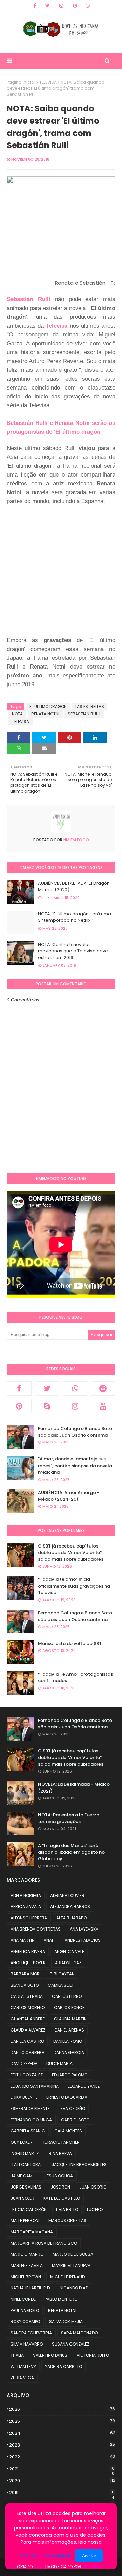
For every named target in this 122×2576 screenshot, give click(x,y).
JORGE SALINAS (26, 2187)
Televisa (57, 326)
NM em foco (76, 840)
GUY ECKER (22, 2142)
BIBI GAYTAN (62, 1974)
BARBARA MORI (26, 1974)
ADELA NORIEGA (26, 1895)
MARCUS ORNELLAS (67, 2221)
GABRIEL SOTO (75, 2120)
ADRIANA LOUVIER (67, 1895)
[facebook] (35, 6)
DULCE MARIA (59, 2064)
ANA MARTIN (23, 1940)
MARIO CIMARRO (27, 2254)
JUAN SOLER (22, 2198)
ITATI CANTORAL (26, 2165)
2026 (62, 2409)
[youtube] (103, 1406)
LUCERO (95, 2209)
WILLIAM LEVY (23, 2366)
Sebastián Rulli (29, 299)
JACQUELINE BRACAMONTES (79, 2165)
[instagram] (61, 6)
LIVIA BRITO (67, 2209)
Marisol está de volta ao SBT (70, 1644)
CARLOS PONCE (69, 2008)
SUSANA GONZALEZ (71, 2344)
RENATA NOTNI (45, 714)
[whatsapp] (88, 6)
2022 (62, 2457)
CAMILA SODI (60, 1985)
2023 (62, 2445)
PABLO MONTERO (61, 2299)
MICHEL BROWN (26, 2277)
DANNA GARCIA (69, 2052)
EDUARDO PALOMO (70, 2075)
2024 (62, 2433)
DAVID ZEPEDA (24, 2064)
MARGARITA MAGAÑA (32, 2232)
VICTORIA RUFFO (93, 2355)
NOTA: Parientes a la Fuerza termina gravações (69, 1818)
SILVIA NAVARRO (27, 2344)
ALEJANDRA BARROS (70, 1907)
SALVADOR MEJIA (66, 2322)
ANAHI (50, 1940)
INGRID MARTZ (25, 2153)
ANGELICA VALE (69, 1951)
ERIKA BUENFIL (24, 2097)
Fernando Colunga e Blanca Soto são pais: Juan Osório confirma (75, 1432)
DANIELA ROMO (68, 2041)
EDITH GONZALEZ (27, 2075)
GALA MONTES (68, 2131)
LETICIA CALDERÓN (29, 2209)
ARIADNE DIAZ (68, 1963)
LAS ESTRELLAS (90, 706)
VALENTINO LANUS (50, 2355)
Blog (39, 2567)
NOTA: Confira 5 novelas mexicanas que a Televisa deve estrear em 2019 (73, 951)
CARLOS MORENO (28, 2008)
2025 (62, 2421)
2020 (62, 2481)
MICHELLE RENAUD (67, 2277)
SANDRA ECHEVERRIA (31, 2333)
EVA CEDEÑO (73, 2108)
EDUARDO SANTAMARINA (35, 2086)
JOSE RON (60, 2187)
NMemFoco (94, 2567)
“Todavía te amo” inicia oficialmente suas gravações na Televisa (74, 1586)
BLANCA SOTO (25, 1985)
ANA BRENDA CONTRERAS (36, 1929)
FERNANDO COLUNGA (31, 2120)
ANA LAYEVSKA (84, 1929)
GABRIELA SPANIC (28, 2131)
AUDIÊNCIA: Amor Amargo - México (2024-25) (69, 1496)
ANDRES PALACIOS (83, 1940)
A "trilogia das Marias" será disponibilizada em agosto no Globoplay (71, 1852)
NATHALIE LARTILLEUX (30, 2288)
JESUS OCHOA (59, 2176)
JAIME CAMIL (23, 2176)
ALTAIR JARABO (72, 1918)
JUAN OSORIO (93, 2187)
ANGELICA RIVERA (28, 1951)
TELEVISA (48, 82)
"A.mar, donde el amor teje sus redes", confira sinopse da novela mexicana (75, 1466)
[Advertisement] (61, 574)
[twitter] (48, 6)
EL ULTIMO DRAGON (48, 706)
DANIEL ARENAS (69, 2030)
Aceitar (89, 2556)
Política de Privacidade (45, 2556)
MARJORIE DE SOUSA (73, 2254)
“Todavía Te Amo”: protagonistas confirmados (75, 1678)
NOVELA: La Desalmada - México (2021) (74, 1788)
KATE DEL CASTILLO (62, 2198)
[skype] (47, 1406)
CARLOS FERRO (67, 1996)
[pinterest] (75, 6)
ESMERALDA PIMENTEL (31, 2108)
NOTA (17, 714)
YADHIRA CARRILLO (64, 2366)
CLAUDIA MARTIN (70, 2019)
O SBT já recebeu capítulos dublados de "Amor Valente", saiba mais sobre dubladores (71, 1553)
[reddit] (103, 1388)
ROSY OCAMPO (25, 2322)
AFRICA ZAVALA (26, 1907)
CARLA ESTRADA (27, 1996)
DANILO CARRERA (27, 2052)
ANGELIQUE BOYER (28, 1963)
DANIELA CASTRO (27, 2041)
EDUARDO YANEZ (84, 2086)
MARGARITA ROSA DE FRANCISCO (44, 2243)
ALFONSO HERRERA (29, 1918)
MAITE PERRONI (25, 2221)
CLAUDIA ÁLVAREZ (28, 2030)
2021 (62, 2469)
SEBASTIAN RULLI (84, 714)
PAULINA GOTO (25, 2310)
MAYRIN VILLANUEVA (71, 2266)
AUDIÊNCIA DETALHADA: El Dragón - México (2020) (76, 887)
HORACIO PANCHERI (61, 2142)
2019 (62, 2493)
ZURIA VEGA (22, 2378)
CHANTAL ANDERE (28, 2019)
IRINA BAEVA (60, 2153)
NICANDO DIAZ (74, 2288)
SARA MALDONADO (79, 2333)
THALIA (17, 2355)
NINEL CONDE (23, 2299)
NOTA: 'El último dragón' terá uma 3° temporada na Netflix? (75, 917)
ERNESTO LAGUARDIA (67, 2097)
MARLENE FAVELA (27, 2266)
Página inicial (21, 82)
